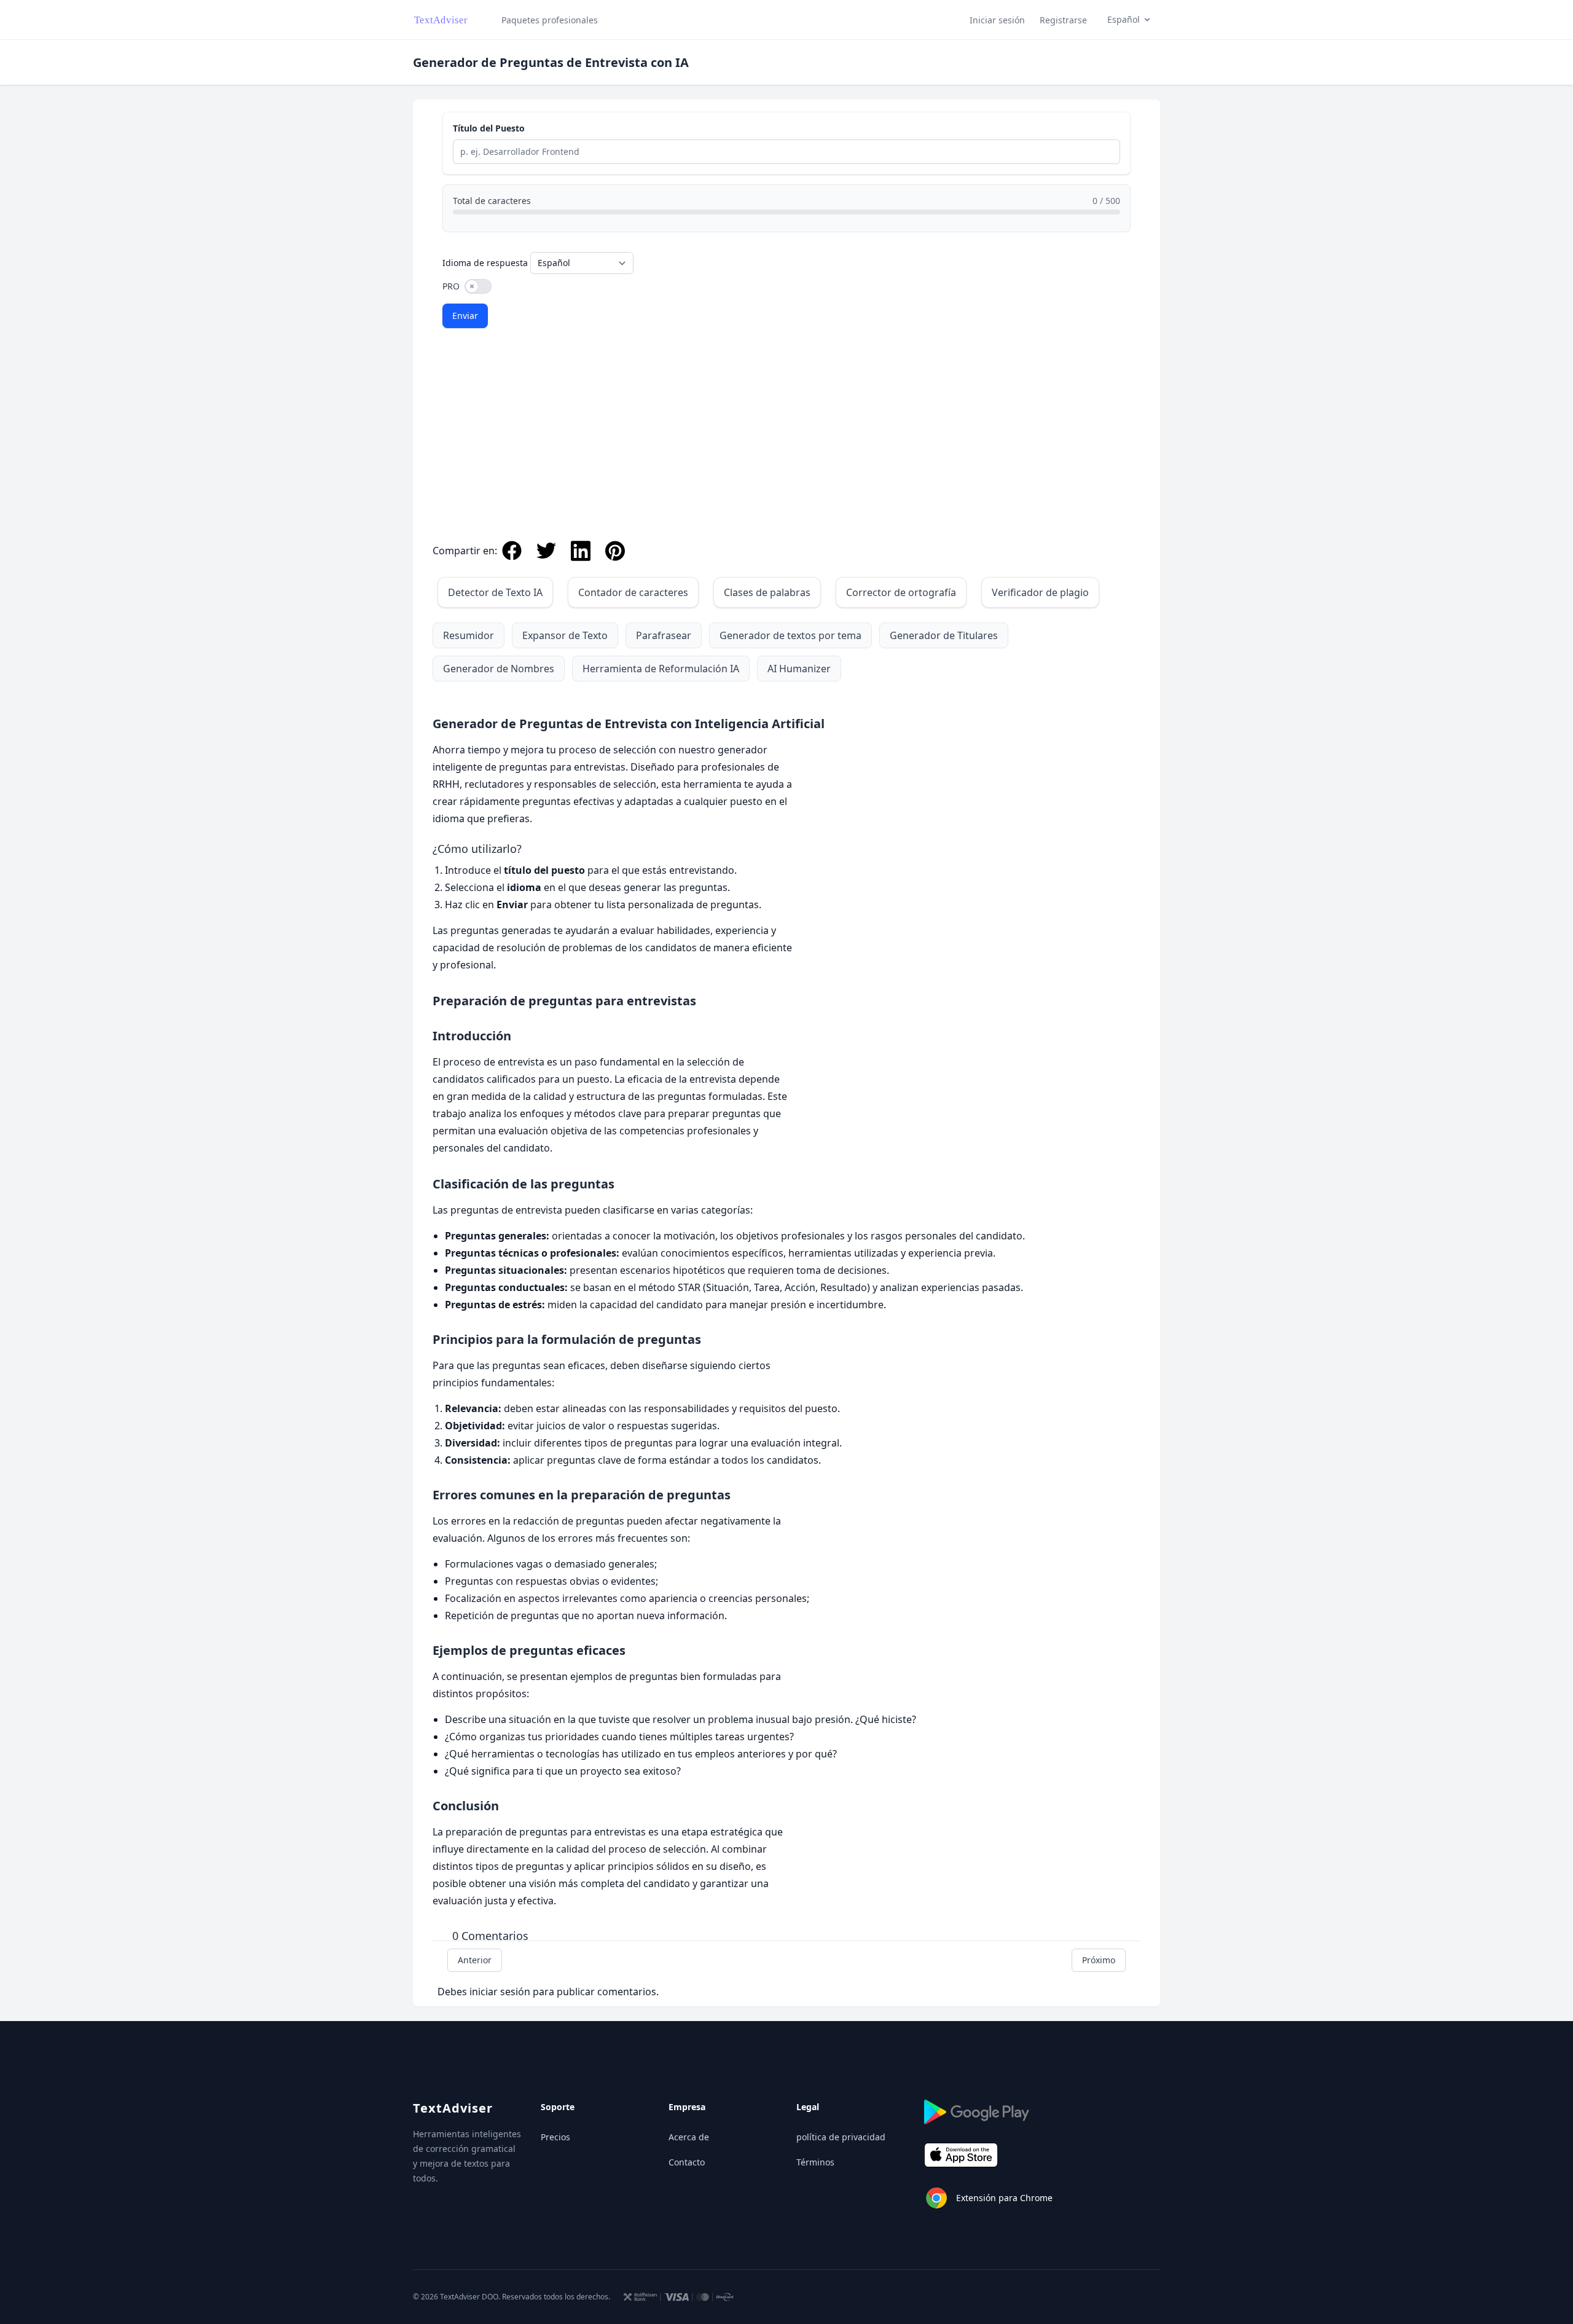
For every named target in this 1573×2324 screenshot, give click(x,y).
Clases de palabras (767, 592)
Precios (555, 2137)
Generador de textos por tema (790, 635)
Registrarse (1063, 20)
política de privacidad (841, 2137)
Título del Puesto (489, 128)
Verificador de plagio (1040, 592)
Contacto (687, 2162)
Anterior (475, 1960)
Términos (815, 2162)
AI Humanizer (799, 669)
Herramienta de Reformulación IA (661, 669)
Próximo (1099, 1960)
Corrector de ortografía (901, 592)
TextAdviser (453, 2108)
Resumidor (469, 635)
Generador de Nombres (499, 669)
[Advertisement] (786, 439)
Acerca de (689, 2137)
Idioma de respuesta (485, 263)
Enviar (465, 316)
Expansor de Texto (565, 635)
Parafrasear (664, 635)
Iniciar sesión (997, 20)
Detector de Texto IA (495, 592)
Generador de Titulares (944, 635)
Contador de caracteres (633, 592)
